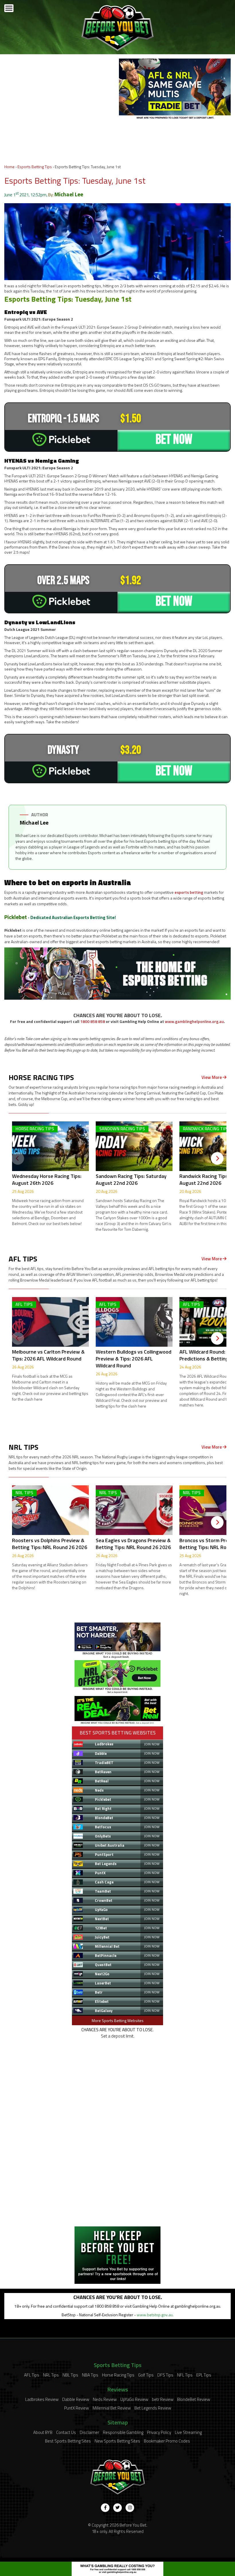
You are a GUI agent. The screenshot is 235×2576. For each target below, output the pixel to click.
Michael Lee (69, 194)
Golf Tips (146, 2375)
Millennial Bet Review (112, 2408)
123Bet (101, 1928)
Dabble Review (76, 2399)
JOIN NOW (152, 1744)
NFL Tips (185, 2375)
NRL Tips (51, 2375)
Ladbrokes (104, 1744)
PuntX (100, 1873)
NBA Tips (90, 2375)
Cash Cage (104, 1882)
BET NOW (174, 440)
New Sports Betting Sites (117, 2441)
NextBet (102, 1919)
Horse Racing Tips (118, 2375)
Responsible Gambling (123, 2432)
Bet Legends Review (153, 2408)
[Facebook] (105, 2508)
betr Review (163, 2399)
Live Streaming (188, 2432)
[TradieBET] (117, 1657)
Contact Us (66, 2432)
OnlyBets (103, 1836)
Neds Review (105, 2399)
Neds (99, 1790)
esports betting (189, 892)
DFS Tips (165, 2375)
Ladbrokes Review (42, 2399)
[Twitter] (117, 2508)
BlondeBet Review (194, 2399)
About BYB (43, 2432)
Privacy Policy (159, 2432)
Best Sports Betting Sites (68, 2441)
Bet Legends (106, 1864)
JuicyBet (102, 1937)
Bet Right (103, 1809)
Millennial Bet (107, 1946)
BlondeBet (104, 1818)
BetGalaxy (104, 2011)
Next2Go (102, 1974)
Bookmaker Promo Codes (167, 2441)
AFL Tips (32, 2375)
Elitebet (102, 2001)
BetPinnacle (106, 1955)
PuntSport (104, 1854)
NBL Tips (70, 2375)
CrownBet (104, 1900)
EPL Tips (204, 2375)
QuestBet (103, 1965)
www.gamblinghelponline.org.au (194, 1021)
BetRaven (103, 1772)
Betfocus (103, 1827)
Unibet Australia (110, 1845)
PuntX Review (77, 2408)
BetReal (102, 1781)
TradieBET (104, 1763)
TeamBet (103, 1891)
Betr (99, 1992)
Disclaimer (89, 2432)
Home (9, 167)
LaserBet (103, 1983)
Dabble (101, 1753)
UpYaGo (101, 1910)
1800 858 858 (93, 1021)
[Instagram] (130, 2508)
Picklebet (16, 917)
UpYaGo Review (134, 2399)
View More (212, 1077)
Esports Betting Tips (35, 167)
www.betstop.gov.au (155, 2315)
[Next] (217, 1158)
